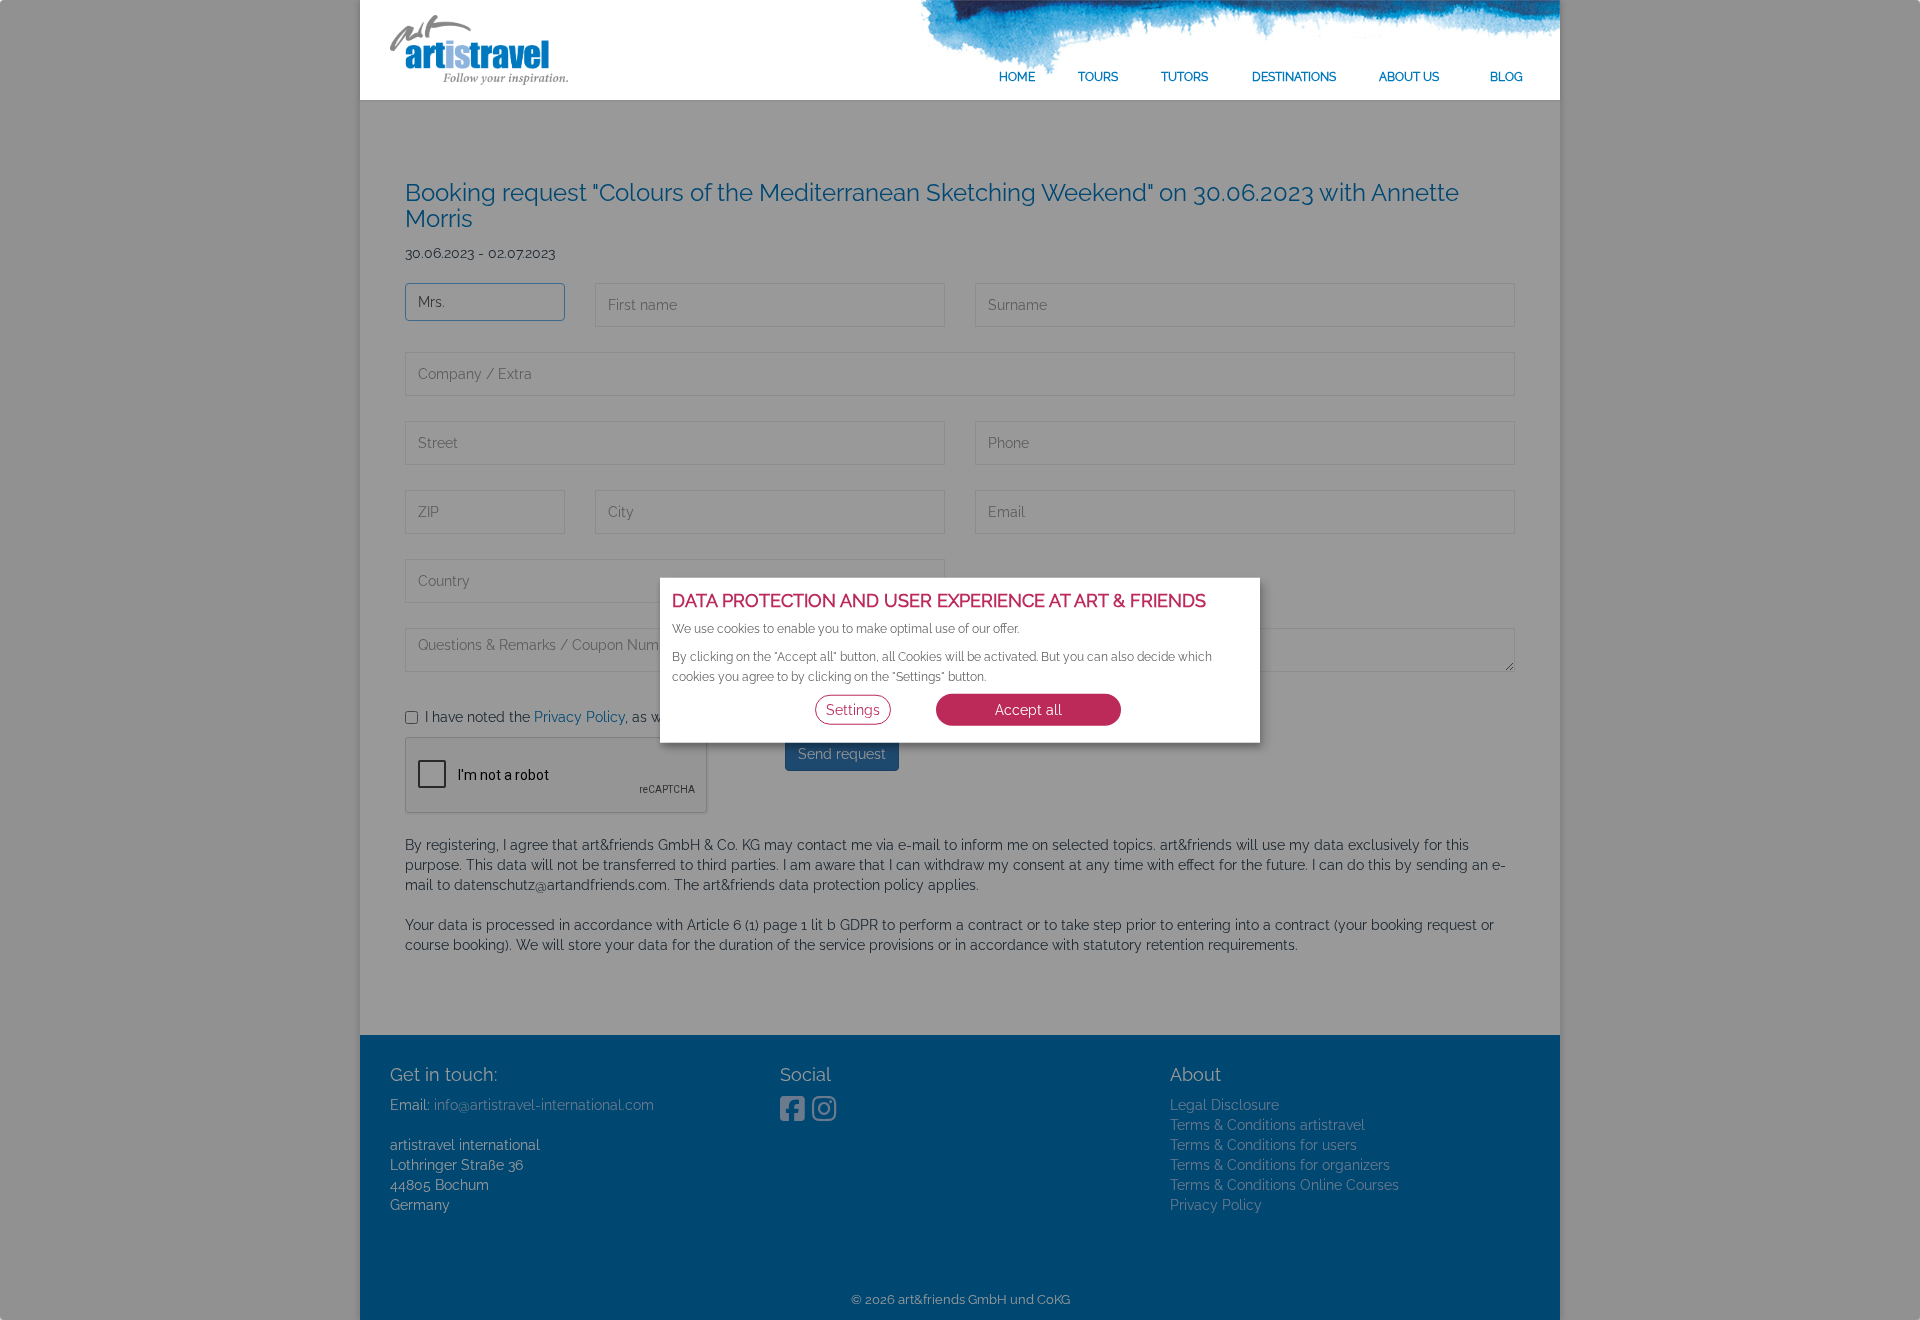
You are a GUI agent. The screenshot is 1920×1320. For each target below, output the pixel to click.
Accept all (1028, 709)
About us (1409, 77)
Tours (1098, 77)
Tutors (1184, 77)
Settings (853, 709)
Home (1017, 77)
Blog (1506, 77)
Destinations (1294, 77)
